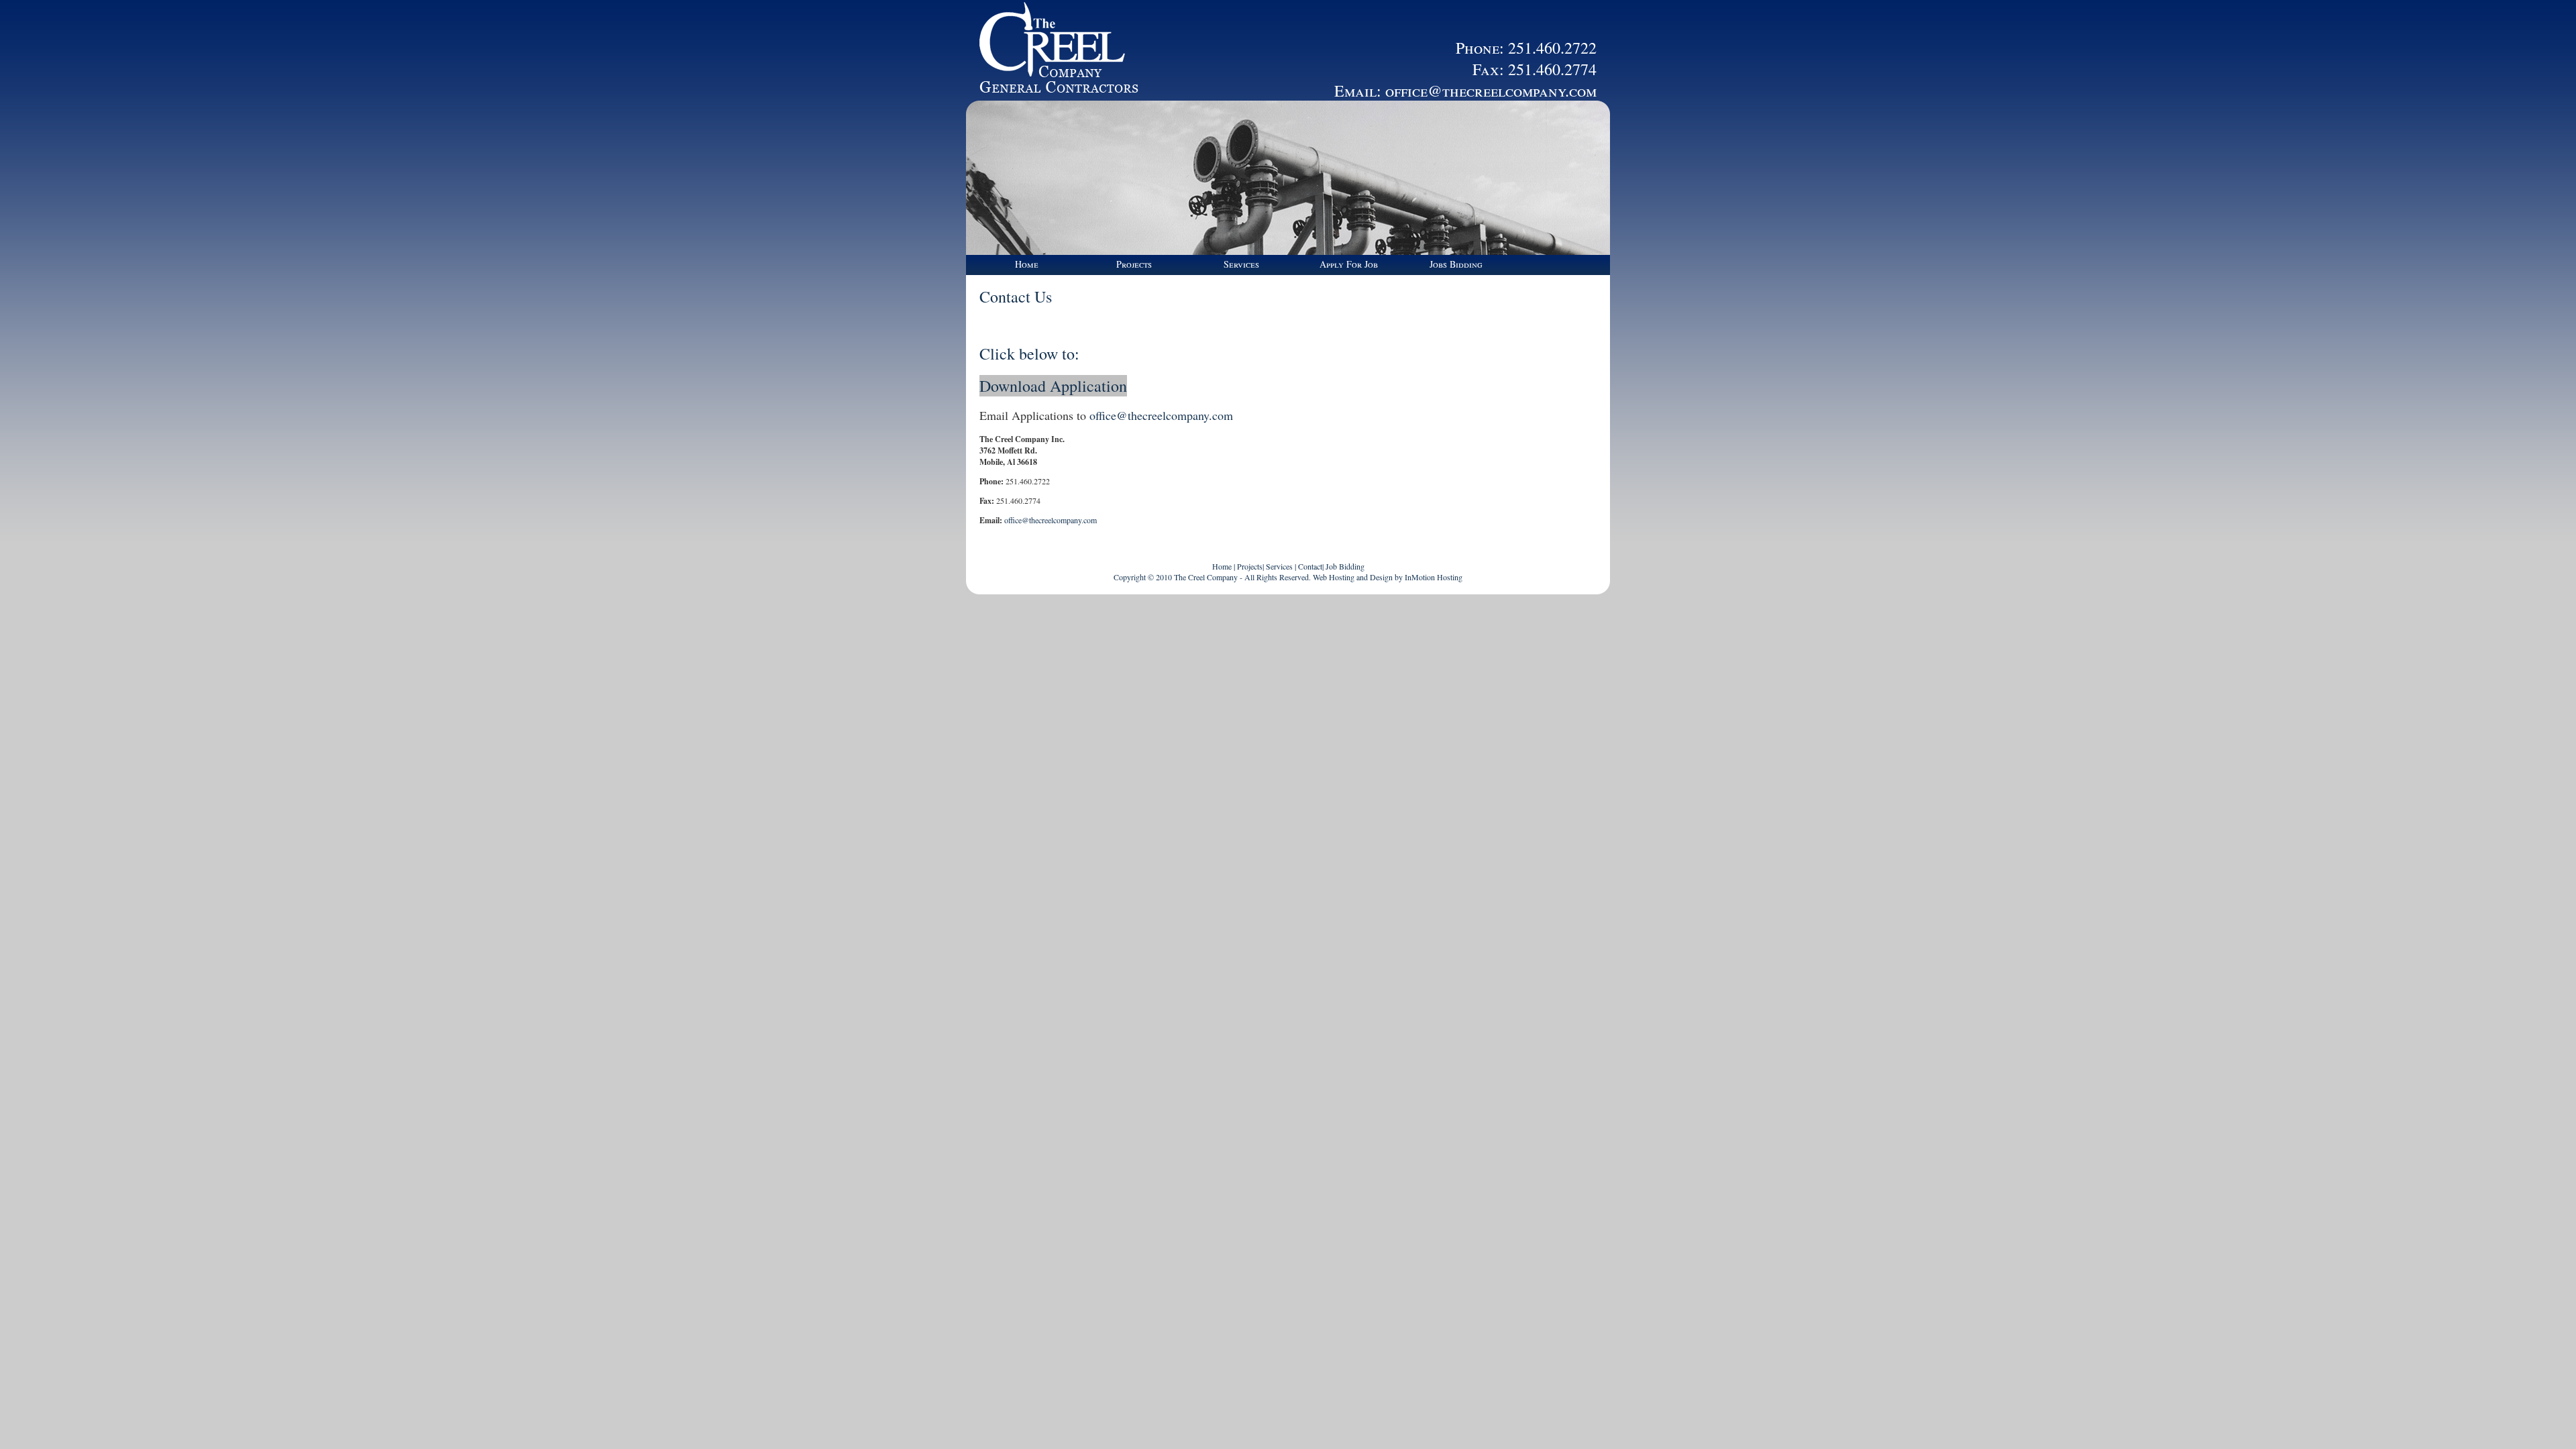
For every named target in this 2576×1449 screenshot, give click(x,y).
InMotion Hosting (1434, 577)
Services (1241, 264)
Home (1027, 264)
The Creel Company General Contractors (1053, 50)
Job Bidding (1345, 566)
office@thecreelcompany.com (1491, 91)
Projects (1134, 264)
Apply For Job (1349, 264)
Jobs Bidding (1456, 264)
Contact (1310, 566)
